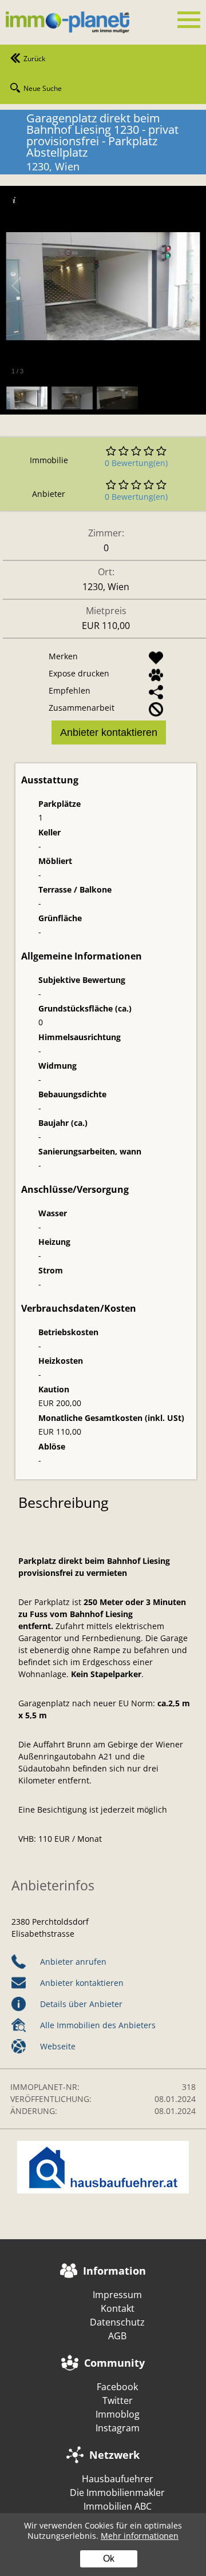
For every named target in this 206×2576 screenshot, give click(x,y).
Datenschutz (117, 2322)
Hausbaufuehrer (118, 2479)
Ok (109, 2559)
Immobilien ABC (118, 2506)
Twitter (118, 2400)
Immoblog (118, 2414)
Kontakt (118, 2308)
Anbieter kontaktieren (109, 732)
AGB (117, 2336)
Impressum (117, 2295)
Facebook (117, 2387)
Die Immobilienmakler (117, 2493)
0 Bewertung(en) (136, 463)
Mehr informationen (140, 2536)
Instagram (118, 2428)
